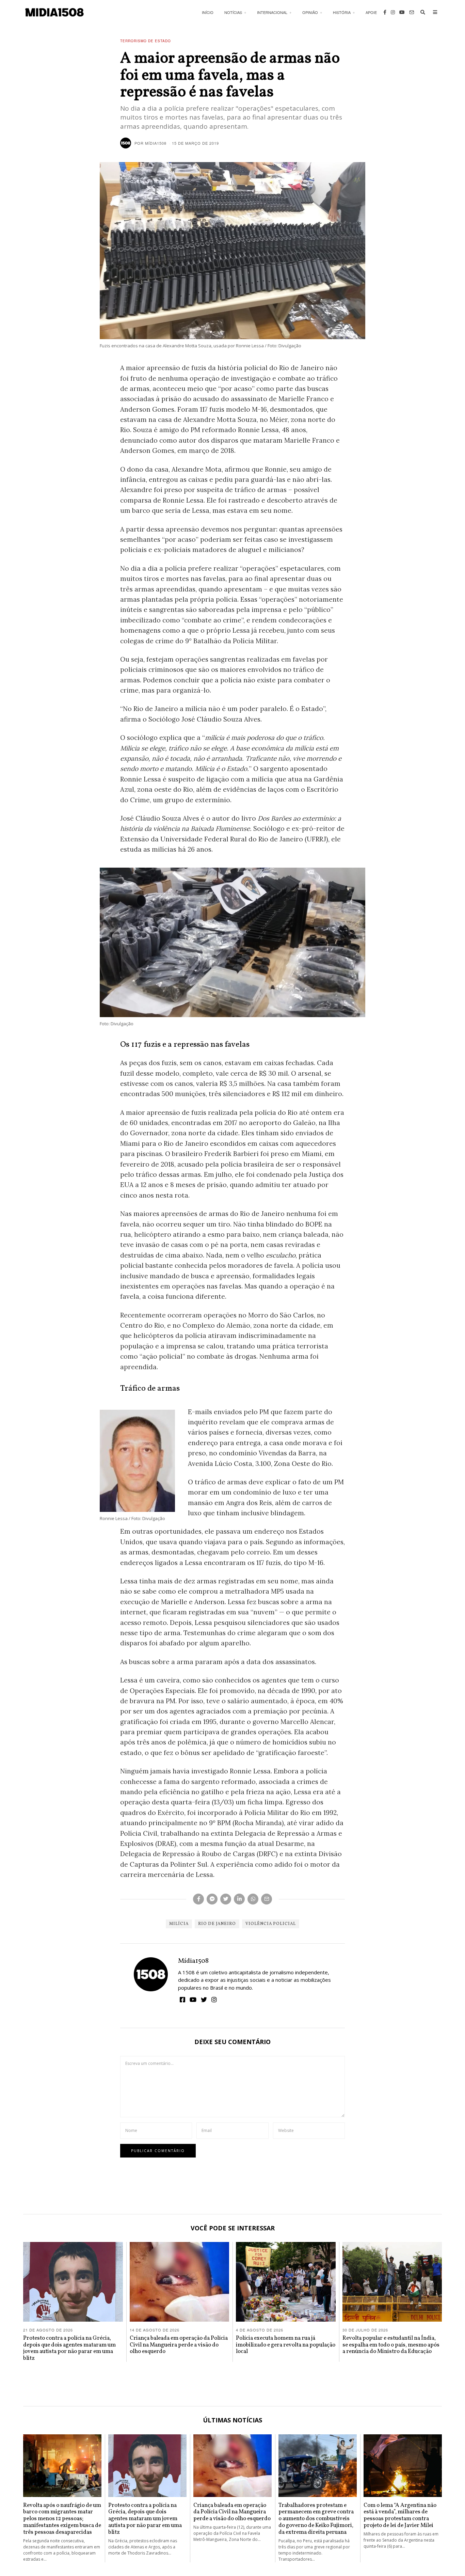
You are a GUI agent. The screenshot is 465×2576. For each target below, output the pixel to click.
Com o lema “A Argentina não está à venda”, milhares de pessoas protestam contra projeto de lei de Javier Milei (400, 2515)
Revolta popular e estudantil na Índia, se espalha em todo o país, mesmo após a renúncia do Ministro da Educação (391, 2345)
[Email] (412, 12)
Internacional (272, 12)
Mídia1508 (193, 1961)
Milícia (179, 1924)
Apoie (371, 12)
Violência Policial (271, 1924)
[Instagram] (393, 12)
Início (208, 12)
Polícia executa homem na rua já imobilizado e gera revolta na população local (286, 2345)
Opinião (310, 12)
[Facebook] (385, 12)
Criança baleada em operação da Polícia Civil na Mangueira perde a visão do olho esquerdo (179, 2345)
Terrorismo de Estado (146, 41)
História (342, 12)
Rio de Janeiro (217, 1924)
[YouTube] (402, 12)
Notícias (233, 12)
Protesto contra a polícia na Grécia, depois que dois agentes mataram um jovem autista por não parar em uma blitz (69, 2348)
